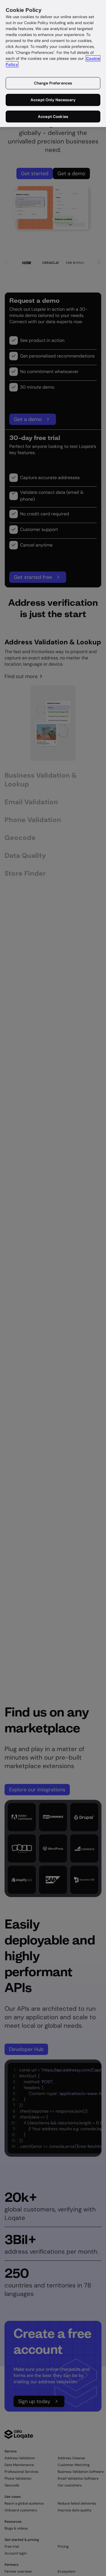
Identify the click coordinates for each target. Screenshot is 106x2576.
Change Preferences (53, 83)
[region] (53, 63)
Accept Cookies (53, 117)
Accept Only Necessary (53, 100)
